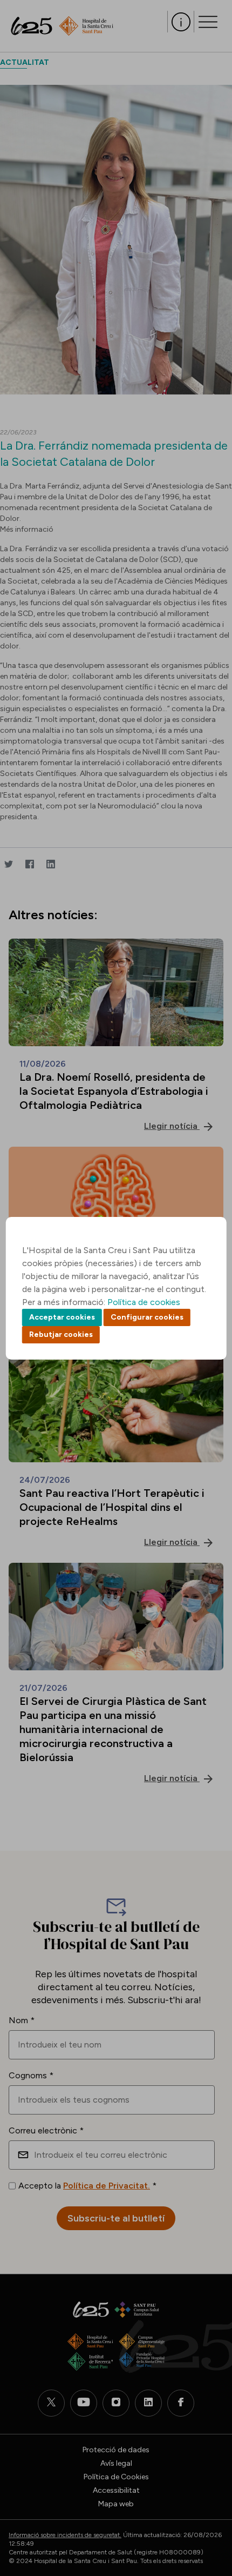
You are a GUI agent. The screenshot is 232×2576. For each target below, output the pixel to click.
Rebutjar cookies (61, 1334)
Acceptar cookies (62, 1317)
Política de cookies (144, 1302)
